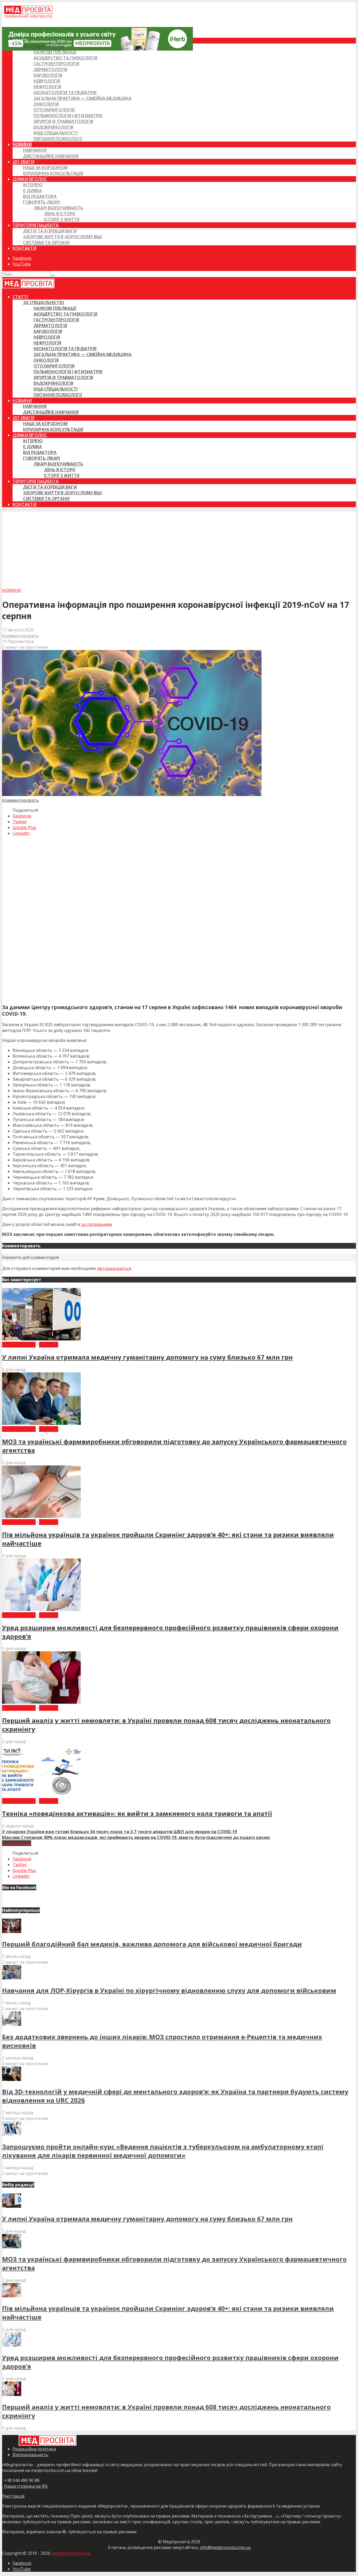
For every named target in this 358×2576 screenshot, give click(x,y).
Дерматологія (50, 69)
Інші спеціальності (56, 133)
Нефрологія (47, 87)
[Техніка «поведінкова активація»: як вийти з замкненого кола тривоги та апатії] (41, 1795)
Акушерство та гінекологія (65, 58)
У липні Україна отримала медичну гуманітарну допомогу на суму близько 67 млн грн (147, 1357)
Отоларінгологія (54, 110)
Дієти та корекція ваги (50, 231)
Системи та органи (46, 242)
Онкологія (46, 104)
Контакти (25, 248)
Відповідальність (31, 2455)
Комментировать (20, 636)
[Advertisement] (179, 548)
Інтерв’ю (33, 185)
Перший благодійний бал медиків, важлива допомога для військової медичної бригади (152, 1944)
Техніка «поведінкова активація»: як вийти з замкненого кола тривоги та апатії (137, 1813)
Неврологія (47, 81)
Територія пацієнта (36, 225)
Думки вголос (30, 179)
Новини (22, 144)
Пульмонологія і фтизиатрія (68, 116)
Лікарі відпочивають (58, 208)
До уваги (23, 162)
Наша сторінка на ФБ (25, 2486)
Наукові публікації (55, 52)
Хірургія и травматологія (63, 121)
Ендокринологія (53, 127)
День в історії (60, 214)
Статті (20, 41)
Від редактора (40, 196)
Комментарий (17, 1843)
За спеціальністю (44, 46)
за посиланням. (97, 1224)
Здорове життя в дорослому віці (62, 237)
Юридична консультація (53, 173)
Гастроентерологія (56, 64)
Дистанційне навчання (51, 156)
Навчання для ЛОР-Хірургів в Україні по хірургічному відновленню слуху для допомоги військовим (169, 1990)
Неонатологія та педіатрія (65, 93)
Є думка (32, 191)
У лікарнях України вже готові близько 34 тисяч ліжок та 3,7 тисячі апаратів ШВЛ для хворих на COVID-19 (120, 1832)
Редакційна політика (34, 2449)
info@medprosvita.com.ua (225, 2547)
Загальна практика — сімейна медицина (83, 98)
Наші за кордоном (45, 167)
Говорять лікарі (42, 202)
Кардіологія (48, 75)
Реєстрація (13, 2496)
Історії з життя (62, 219)
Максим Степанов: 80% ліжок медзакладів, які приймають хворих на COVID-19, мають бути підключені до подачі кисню (136, 1837)
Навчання (35, 150)
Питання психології (58, 139)
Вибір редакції (19, 1345)
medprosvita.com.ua (71, 2553)
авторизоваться (114, 1268)
